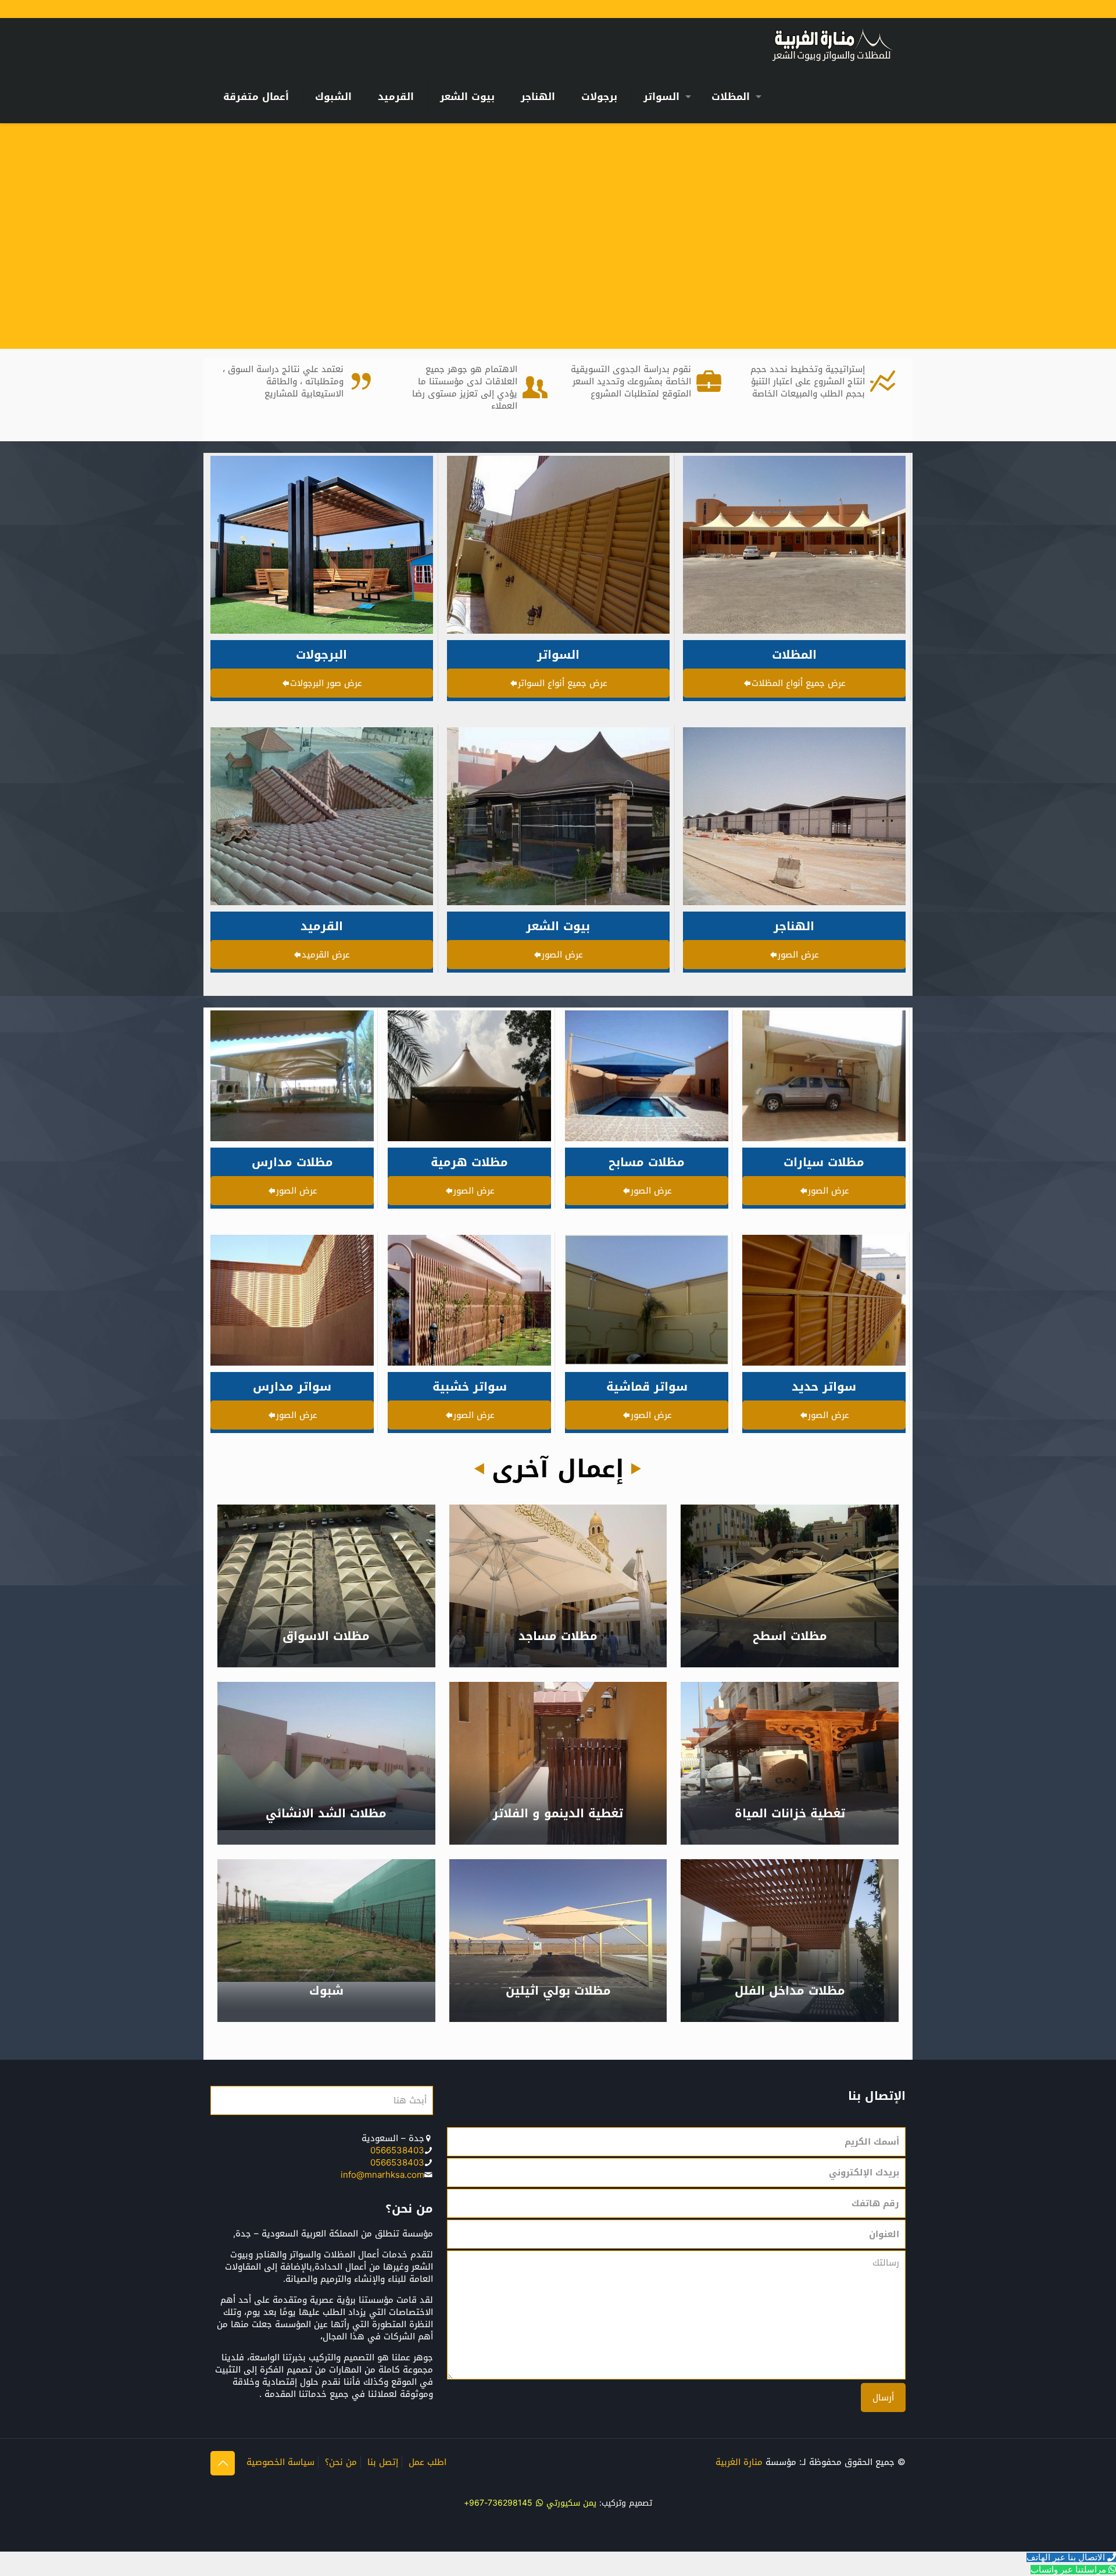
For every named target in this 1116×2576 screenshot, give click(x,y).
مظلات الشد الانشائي (326, 1813)
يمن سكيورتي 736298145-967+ (530, 2503)
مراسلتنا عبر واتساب (1068, 2570)
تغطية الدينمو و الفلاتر (558, 1813)
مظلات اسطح (790, 1636)
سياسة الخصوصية (280, 2462)
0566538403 (397, 2150)
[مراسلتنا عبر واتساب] (1111, 2570)
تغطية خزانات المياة (790, 1813)
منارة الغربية (739, 2462)
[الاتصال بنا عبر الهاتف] (1110, 2557)
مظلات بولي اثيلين (558, 1991)
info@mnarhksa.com (382, 2175)
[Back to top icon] (223, 2463)
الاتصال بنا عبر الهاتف (1066, 2557)
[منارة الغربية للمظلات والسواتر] (832, 44)
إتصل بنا (383, 2462)
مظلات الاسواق (326, 1636)
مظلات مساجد (558, 1636)
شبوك (326, 1991)
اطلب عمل (428, 2462)
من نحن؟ (341, 2462)
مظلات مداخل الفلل (790, 1991)
